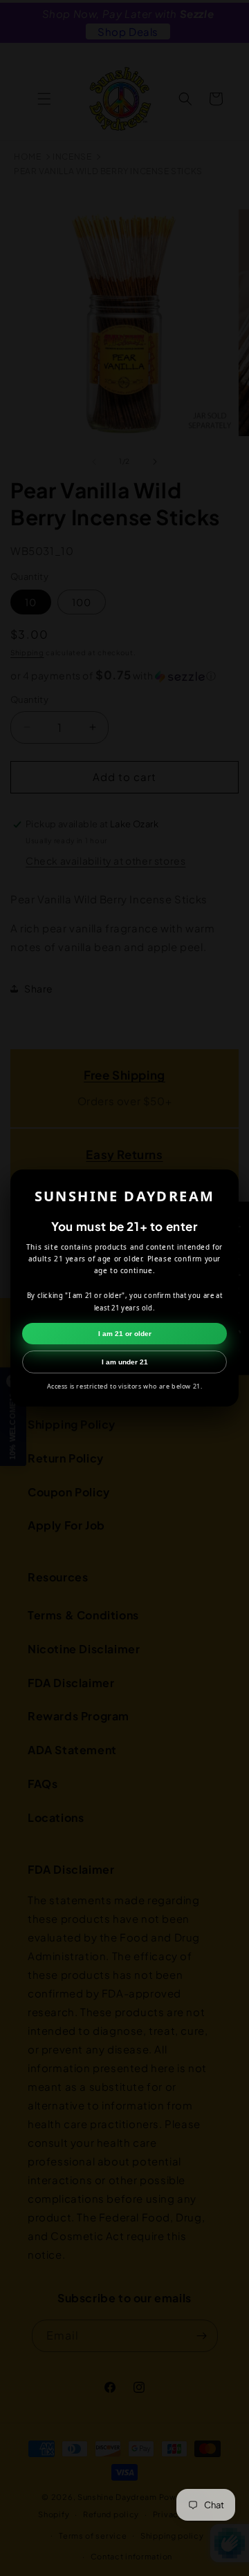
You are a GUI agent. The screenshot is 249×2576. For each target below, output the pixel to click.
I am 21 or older (125, 1334)
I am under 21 (125, 1362)
